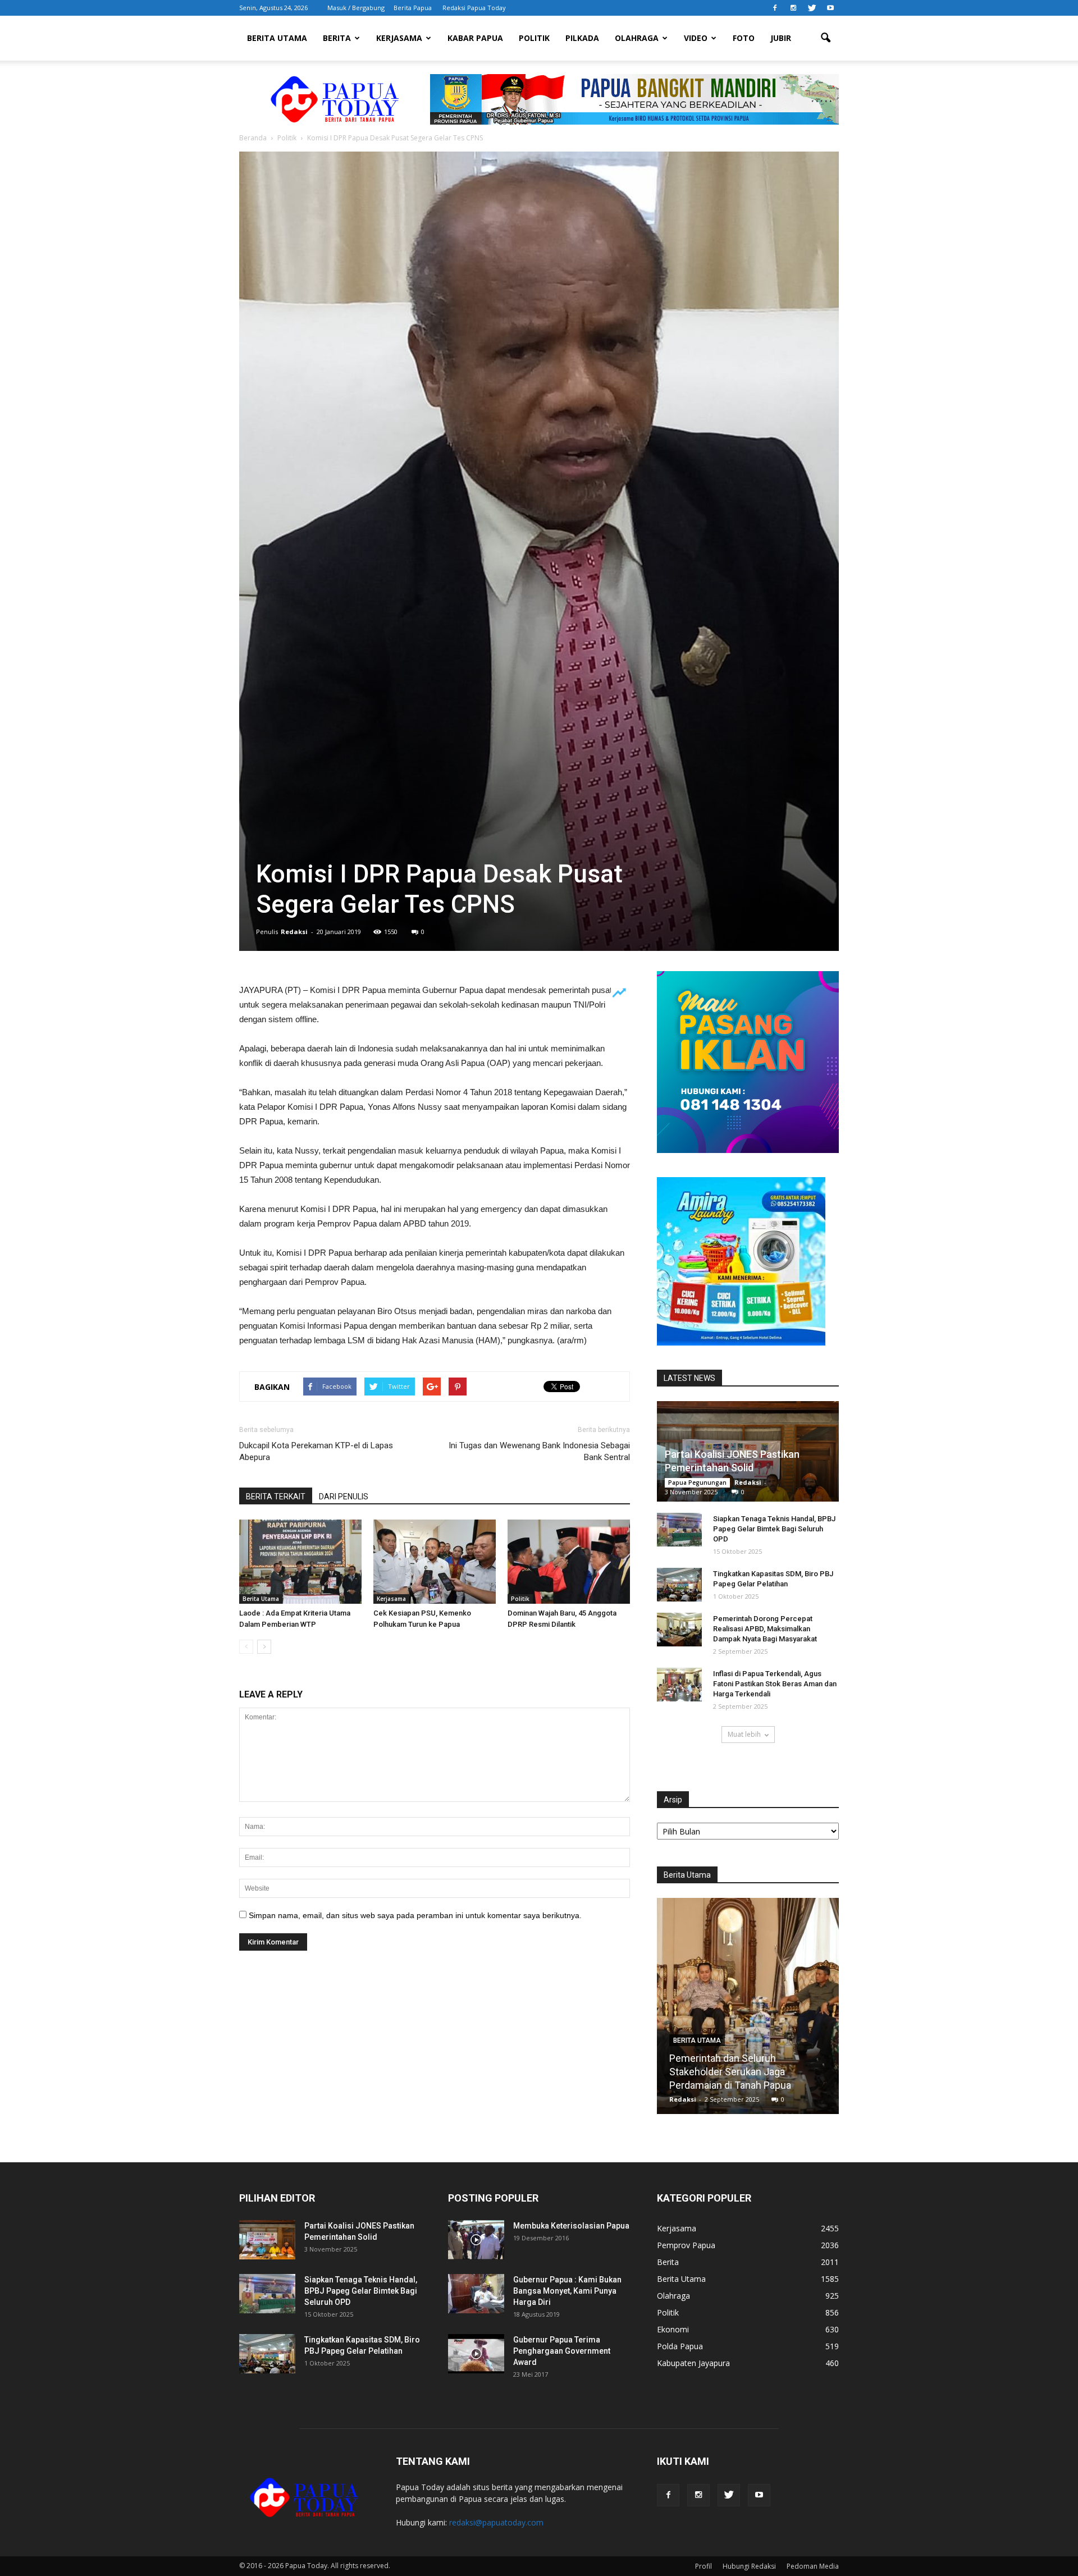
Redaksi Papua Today (474, 8)
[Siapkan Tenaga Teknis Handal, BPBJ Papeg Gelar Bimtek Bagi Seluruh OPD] (679, 1530)
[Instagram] (793, 8)
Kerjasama (399, 38)
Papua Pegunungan (697, 1483)
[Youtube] (830, 8)
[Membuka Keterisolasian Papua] (476, 2240)
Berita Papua (413, 8)
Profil (704, 2566)
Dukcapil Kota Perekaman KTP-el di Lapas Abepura (316, 1451)
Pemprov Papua (686, 2245)
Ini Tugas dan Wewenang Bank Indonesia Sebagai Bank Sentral (539, 1451)
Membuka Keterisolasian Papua (571, 2226)
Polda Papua (680, 2346)
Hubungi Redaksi (749, 2566)
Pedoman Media (813, 2566)
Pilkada (582, 38)
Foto (744, 38)
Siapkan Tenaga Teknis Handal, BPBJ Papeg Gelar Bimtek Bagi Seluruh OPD (774, 1529)
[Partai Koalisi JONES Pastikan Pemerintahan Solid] (267, 2240)
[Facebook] (775, 8)
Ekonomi (673, 2329)
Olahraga (637, 38)
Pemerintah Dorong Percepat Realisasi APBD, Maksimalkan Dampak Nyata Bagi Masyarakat (765, 1629)
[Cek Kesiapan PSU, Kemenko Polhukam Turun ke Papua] (435, 1562)
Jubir (781, 38)
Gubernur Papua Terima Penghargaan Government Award (562, 2351)
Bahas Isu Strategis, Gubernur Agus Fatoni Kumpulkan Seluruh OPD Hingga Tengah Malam (748, 2072)
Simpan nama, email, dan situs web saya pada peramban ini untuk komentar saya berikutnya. (415, 1915)
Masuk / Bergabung (356, 8)
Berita (337, 38)
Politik (534, 38)
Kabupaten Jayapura (693, 2363)
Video (696, 38)
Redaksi (294, 932)
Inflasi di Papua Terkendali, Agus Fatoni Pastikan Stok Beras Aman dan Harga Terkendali (775, 1684)
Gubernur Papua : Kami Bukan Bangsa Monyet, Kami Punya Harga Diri (567, 2291)
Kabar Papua (475, 38)
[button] (825, 38)
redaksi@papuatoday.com (496, 2522)
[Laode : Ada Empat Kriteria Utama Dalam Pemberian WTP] (300, 1562)
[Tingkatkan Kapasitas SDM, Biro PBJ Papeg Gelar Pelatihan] (679, 1585)
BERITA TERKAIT (276, 1497)
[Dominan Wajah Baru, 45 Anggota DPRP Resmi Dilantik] (569, 1562)
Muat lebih (744, 1734)
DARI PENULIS (344, 1497)
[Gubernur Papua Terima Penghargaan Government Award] (476, 2354)
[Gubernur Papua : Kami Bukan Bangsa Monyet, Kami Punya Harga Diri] (476, 2294)
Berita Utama (277, 38)
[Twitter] (812, 8)
